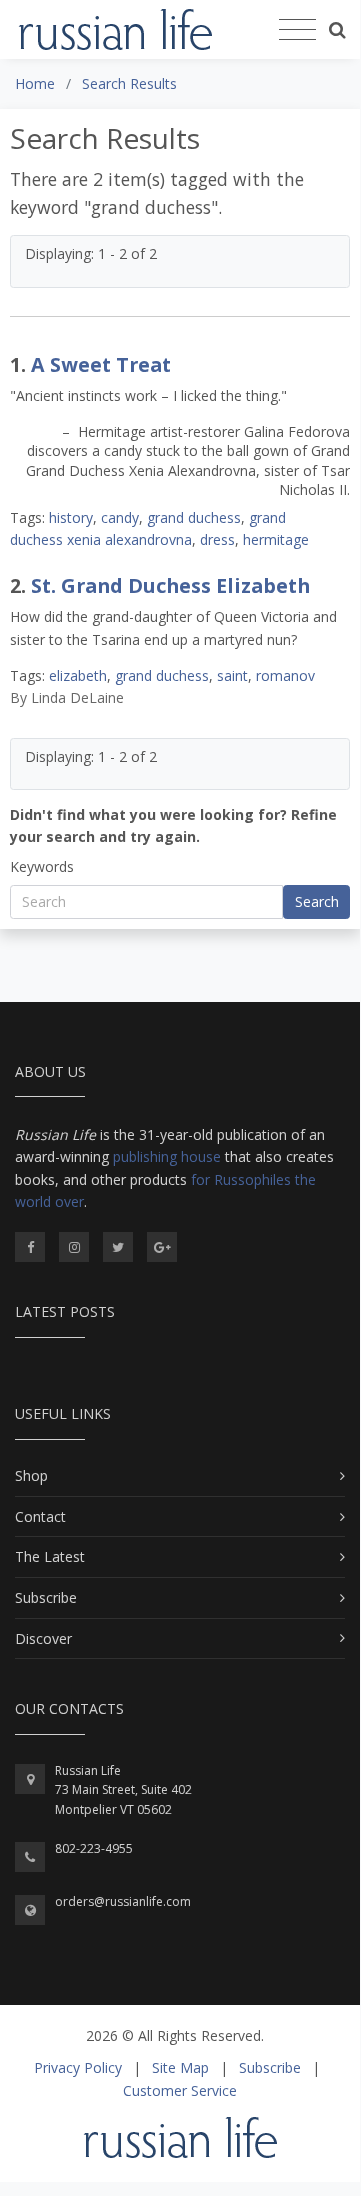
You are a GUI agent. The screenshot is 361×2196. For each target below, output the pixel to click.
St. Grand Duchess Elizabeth (170, 585)
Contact (40, 1516)
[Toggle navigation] (297, 30)
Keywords (42, 866)
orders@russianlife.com (123, 1901)
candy (120, 517)
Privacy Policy (78, 2067)
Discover (43, 1638)
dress (217, 539)
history (71, 517)
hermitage (276, 539)
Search (317, 901)
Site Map (180, 2067)
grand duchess (194, 517)
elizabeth (78, 675)
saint (232, 675)
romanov (285, 675)
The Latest (50, 1556)
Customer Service (180, 2090)
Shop (31, 1475)
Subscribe (46, 1597)
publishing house (167, 1156)
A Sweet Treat (101, 364)
